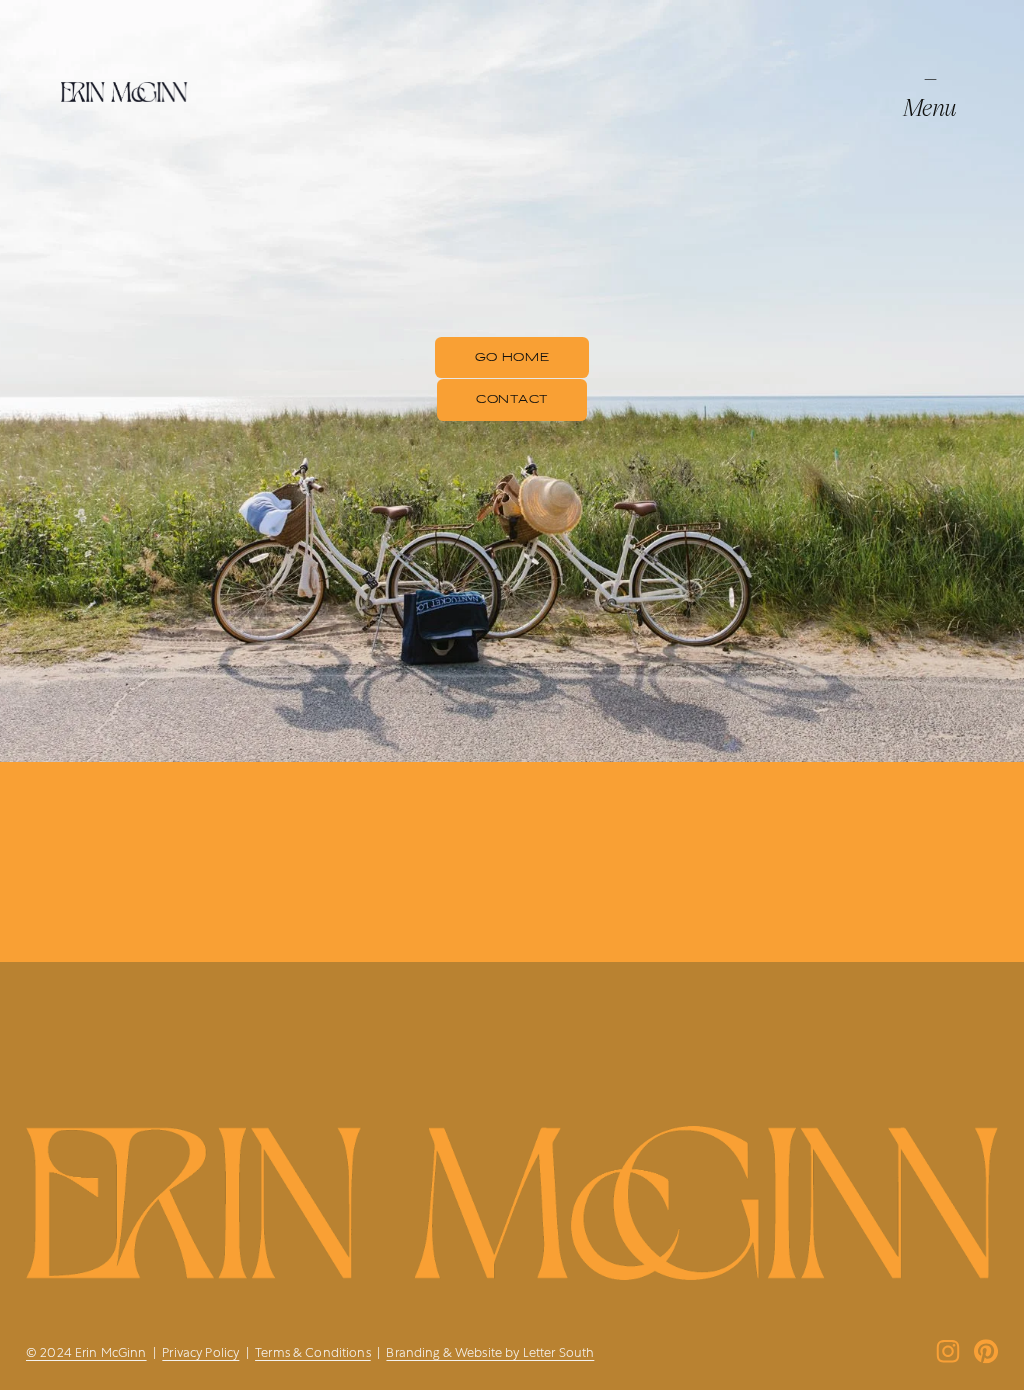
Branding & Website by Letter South (490, 1352)
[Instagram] (948, 1351)
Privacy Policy (200, 1352)
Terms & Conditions (313, 1352)
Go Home (512, 357)
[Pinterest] (986, 1351)
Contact (512, 399)
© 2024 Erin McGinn (86, 1352)
